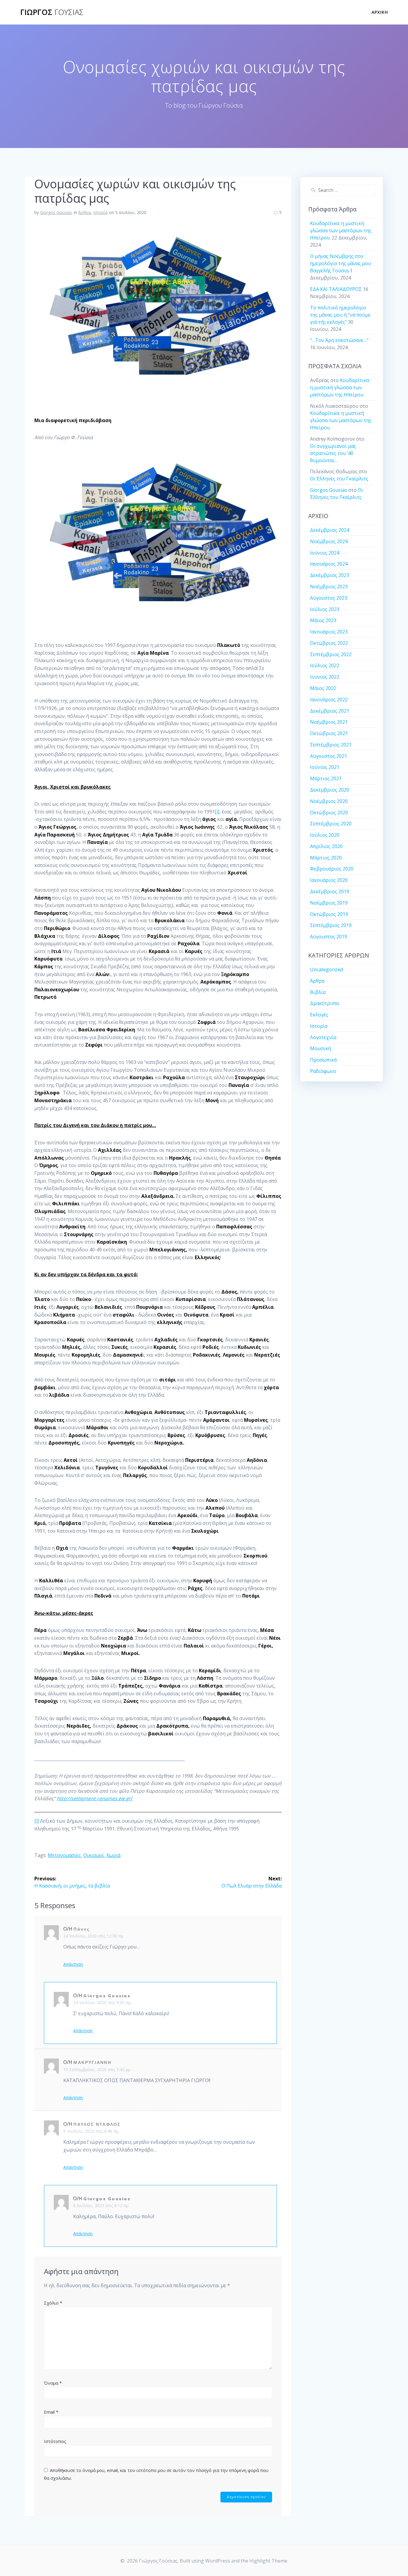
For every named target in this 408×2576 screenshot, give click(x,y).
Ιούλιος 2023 (325, 609)
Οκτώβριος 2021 (329, 733)
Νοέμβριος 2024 (329, 541)
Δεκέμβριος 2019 (330, 891)
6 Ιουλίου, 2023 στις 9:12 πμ (101, 2205)
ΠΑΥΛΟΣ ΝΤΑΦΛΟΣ (97, 2124)
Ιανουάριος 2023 (329, 632)
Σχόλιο (53, 2303)
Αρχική (380, 12)
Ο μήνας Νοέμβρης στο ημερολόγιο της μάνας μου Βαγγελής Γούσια (340, 263)
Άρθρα (85, 212)
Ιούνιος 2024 (325, 553)
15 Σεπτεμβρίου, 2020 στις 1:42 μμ (97, 2069)
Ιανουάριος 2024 (329, 564)
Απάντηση (73, 1964)
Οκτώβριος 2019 (329, 914)
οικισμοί (94, 1855)
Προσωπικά (323, 1060)
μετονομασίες (64, 1855)
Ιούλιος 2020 (325, 835)
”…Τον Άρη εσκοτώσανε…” (339, 340)
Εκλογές (319, 1015)
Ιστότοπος (55, 2441)
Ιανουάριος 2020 (329, 880)
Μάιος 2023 (323, 620)
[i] (217, 812)
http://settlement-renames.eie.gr (94, 1798)
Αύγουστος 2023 (329, 598)
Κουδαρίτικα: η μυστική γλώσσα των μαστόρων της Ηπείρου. (341, 230)
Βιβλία (318, 992)
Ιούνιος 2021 (325, 767)
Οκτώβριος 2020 (329, 813)
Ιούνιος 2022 (325, 677)
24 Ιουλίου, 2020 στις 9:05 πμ (102, 2002)
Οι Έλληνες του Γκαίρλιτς (339, 479)
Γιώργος (52, 12)
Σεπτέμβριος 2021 (331, 745)
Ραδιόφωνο (323, 1071)
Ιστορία (100, 212)
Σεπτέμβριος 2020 (331, 824)
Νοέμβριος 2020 (329, 801)
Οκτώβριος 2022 (329, 643)
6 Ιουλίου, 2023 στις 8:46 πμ (91, 2131)
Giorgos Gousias (56, 212)
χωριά (113, 1855)
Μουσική (320, 1048)
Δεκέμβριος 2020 (330, 790)
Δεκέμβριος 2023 (330, 575)
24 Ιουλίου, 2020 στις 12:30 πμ (93, 1936)
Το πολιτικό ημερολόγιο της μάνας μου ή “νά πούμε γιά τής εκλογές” (340, 315)
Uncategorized (326, 969)
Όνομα (53, 2383)
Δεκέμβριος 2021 (330, 711)
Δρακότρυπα (324, 1003)
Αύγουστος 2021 (329, 756)
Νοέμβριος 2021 (329, 722)
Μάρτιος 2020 (326, 858)
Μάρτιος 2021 (326, 778)
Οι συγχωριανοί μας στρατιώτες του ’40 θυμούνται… (333, 453)
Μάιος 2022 (323, 688)
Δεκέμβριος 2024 (330, 530)
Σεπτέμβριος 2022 (331, 654)
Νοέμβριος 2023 (329, 587)
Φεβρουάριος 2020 (332, 869)
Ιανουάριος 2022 (329, 700)
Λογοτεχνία (323, 1037)
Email (51, 2412)
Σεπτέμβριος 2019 (331, 925)
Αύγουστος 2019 (329, 937)
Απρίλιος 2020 (326, 846)
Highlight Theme (268, 2561)
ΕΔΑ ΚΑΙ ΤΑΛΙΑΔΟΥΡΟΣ (336, 289)
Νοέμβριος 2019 (329, 903)
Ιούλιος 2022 (325, 665)
